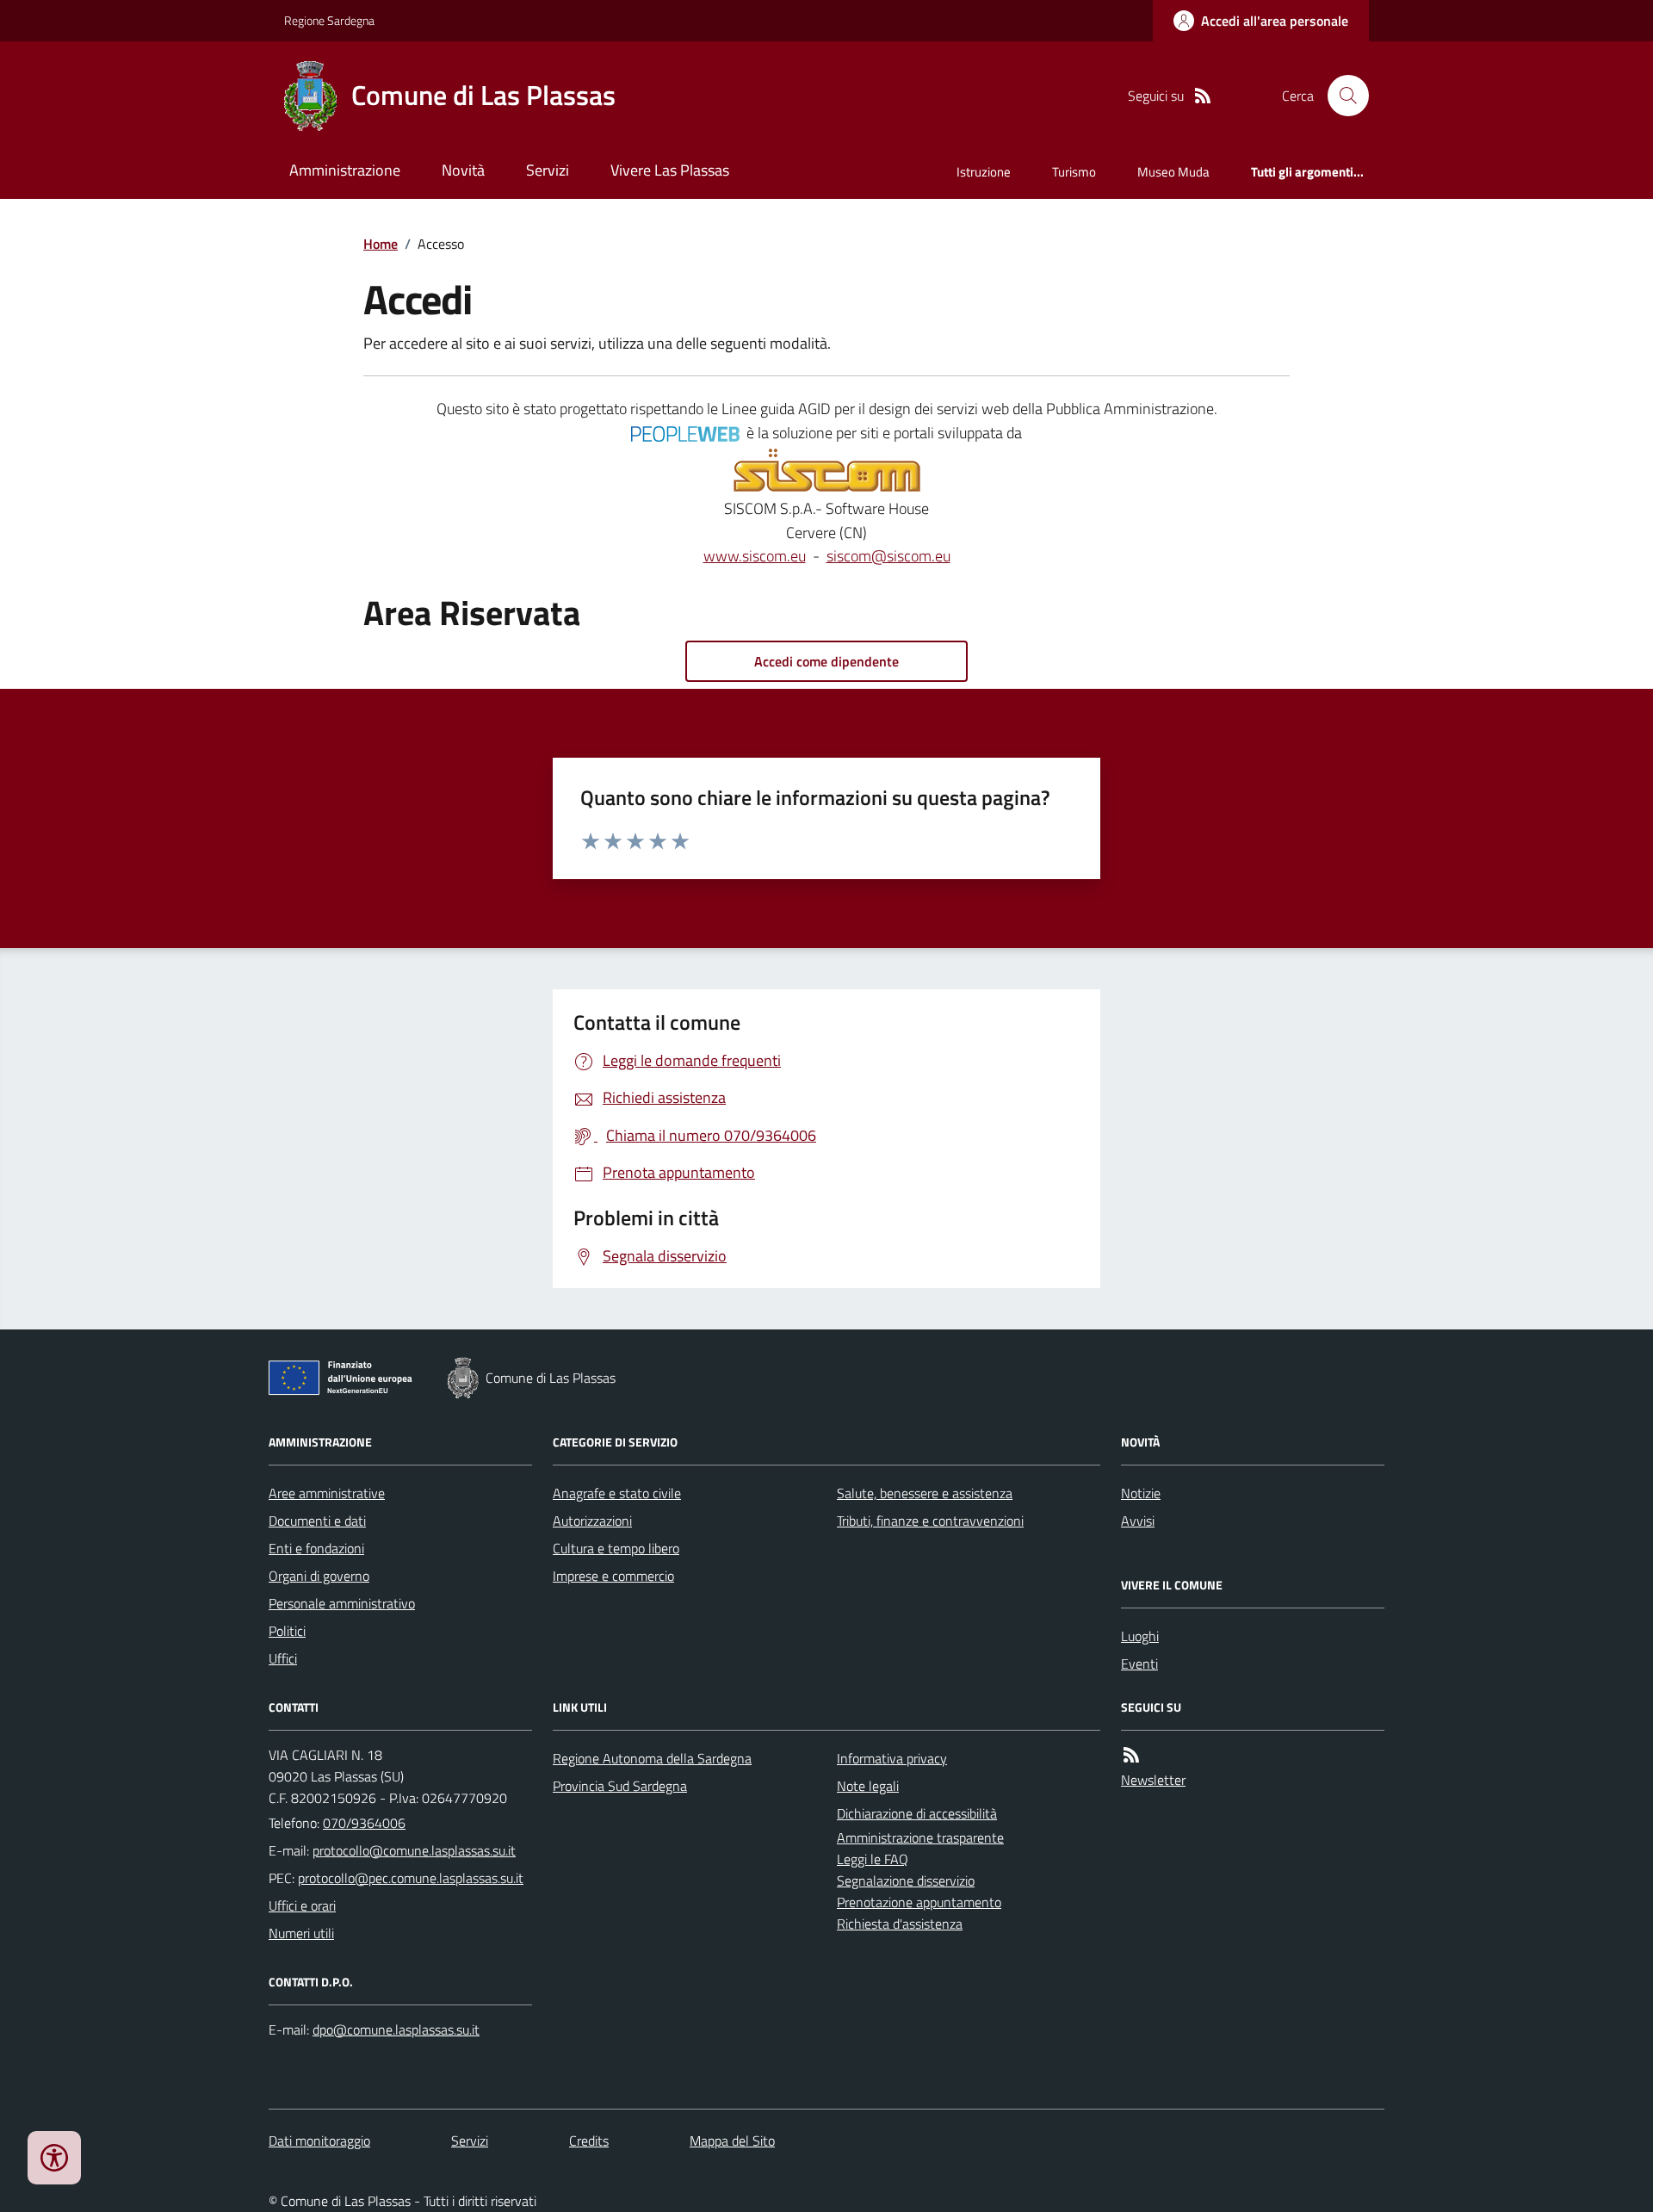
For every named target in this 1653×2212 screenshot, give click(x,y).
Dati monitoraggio (319, 2141)
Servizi (548, 170)
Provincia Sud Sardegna (620, 1786)
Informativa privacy (892, 1758)
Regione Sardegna (329, 20)
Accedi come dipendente (826, 661)
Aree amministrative (327, 1493)
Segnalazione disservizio (906, 1881)
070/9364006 (364, 1823)
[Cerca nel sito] (1341, 96)
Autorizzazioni (592, 1521)
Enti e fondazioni (316, 1548)
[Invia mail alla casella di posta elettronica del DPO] (396, 2030)
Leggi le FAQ (873, 1859)
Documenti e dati (317, 1521)
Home (381, 244)
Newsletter (1153, 1780)
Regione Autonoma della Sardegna (652, 1758)
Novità (463, 170)
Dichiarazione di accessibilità (917, 1813)
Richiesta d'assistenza (900, 1924)
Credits (589, 2141)
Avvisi (1138, 1521)
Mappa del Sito (732, 2141)
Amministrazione (345, 170)
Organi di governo (319, 1576)
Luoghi (1140, 1636)
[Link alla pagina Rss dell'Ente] (1131, 1755)
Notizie (1141, 1493)
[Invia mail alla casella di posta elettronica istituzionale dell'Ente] (414, 1850)
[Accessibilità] (54, 2158)
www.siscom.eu (755, 556)
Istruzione (984, 172)
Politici (287, 1631)
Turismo (1074, 172)
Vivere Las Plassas (670, 170)
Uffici (283, 1658)
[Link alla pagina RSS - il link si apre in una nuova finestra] (1203, 96)
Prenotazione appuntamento (919, 1902)
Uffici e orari (302, 1905)
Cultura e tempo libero (616, 1548)
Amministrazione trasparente (920, 1837)
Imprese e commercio (613, 1576)
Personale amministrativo (342, 1603)
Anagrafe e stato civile (617, 1493)
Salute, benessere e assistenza (925, 1493)
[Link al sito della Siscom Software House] (827, 471)
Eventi (1139, 1664)
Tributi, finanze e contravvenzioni (930, 1521)
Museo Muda (1173, 172)
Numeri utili (301, 1933)
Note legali (868, 1786)
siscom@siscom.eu (888, 556)
